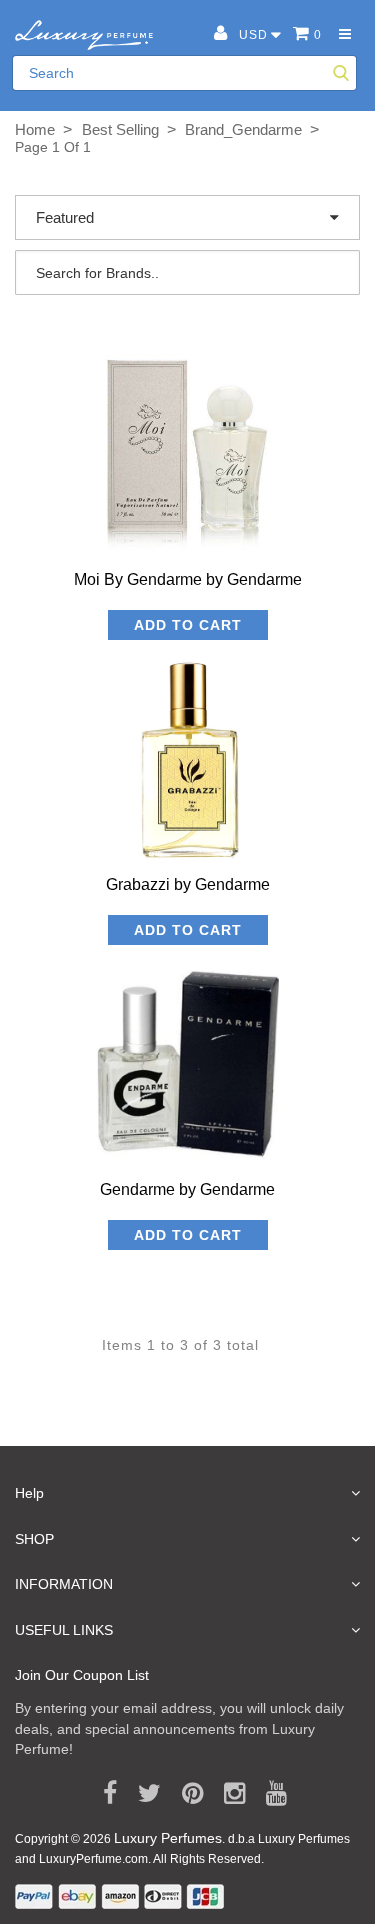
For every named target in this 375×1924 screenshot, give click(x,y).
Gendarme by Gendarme (187, 1189)
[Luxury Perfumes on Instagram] (227, 1794)
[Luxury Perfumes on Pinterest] (185, 1794)
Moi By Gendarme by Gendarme (188, 579)
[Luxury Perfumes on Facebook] (103, 1794)
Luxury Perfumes (168, 1838)
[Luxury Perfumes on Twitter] (142, 1794)
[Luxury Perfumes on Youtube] (269, 1794)
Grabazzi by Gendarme (188, 884)
